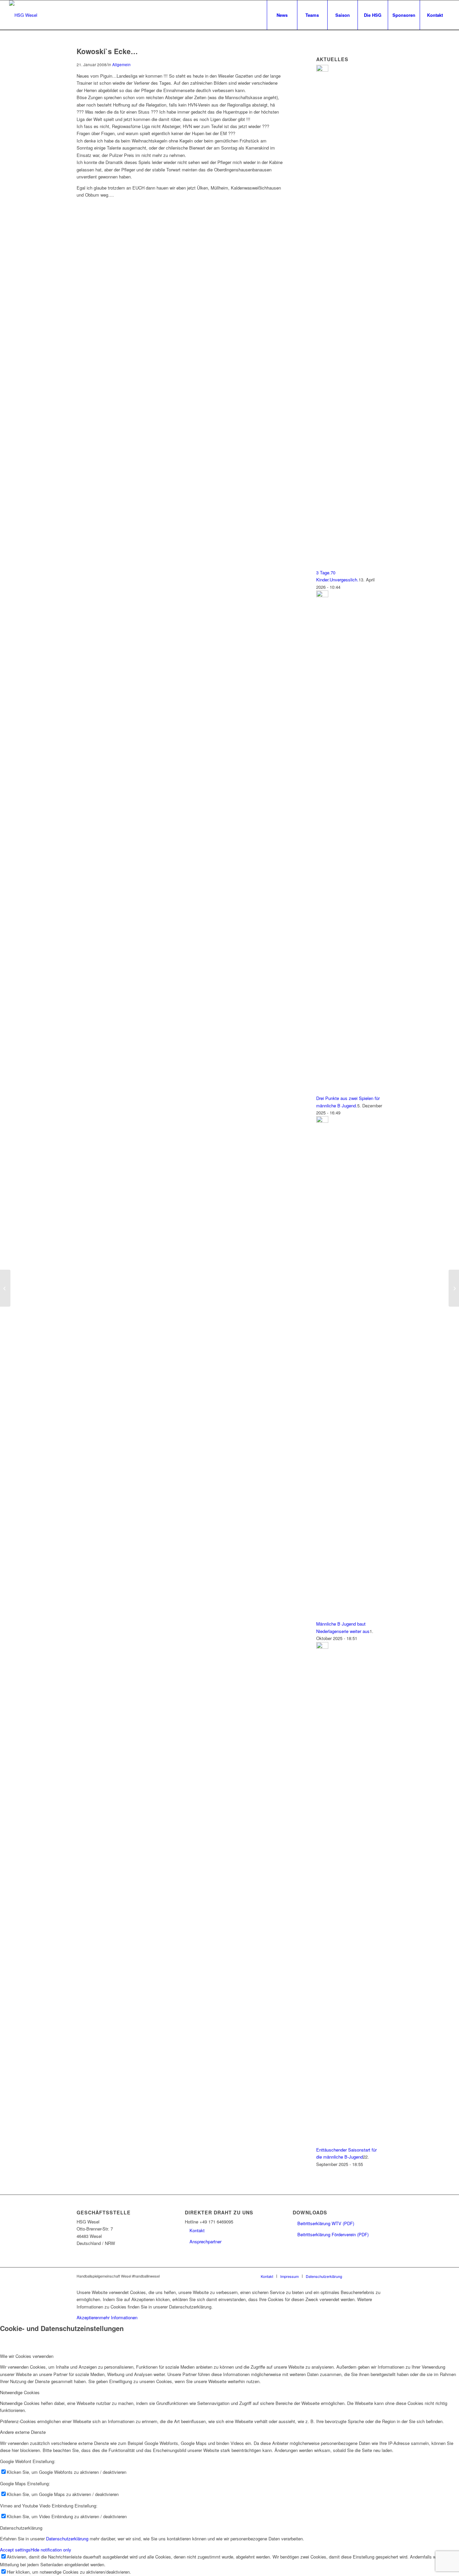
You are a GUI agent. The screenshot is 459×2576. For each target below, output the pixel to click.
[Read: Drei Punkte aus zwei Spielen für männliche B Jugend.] (322, 595)
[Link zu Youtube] (377, 2276)
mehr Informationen (119, 2317)
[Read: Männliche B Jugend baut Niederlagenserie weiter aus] (322, 1121)
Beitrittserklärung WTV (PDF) (326, 2223)
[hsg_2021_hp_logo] (23, 15)
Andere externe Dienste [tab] (23, 2432)
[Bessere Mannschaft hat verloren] (5, 1288)
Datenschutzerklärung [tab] (21, 2528)
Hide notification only (51, 2550)
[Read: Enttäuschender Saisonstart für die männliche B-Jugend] (322, 1647)
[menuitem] (282, 15)
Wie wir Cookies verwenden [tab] (27, 2356)
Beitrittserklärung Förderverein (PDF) (333, 2234)
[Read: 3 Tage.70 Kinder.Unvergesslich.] (322, 70)
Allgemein (121, 65)
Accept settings (15, 2550)
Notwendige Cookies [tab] (20, 2392)
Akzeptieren (88, 2317)
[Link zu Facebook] (357, 2276)
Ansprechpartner (205, 2241)
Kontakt (197, 2230)
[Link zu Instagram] (367, 2276)
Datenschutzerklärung (67, 2539)
